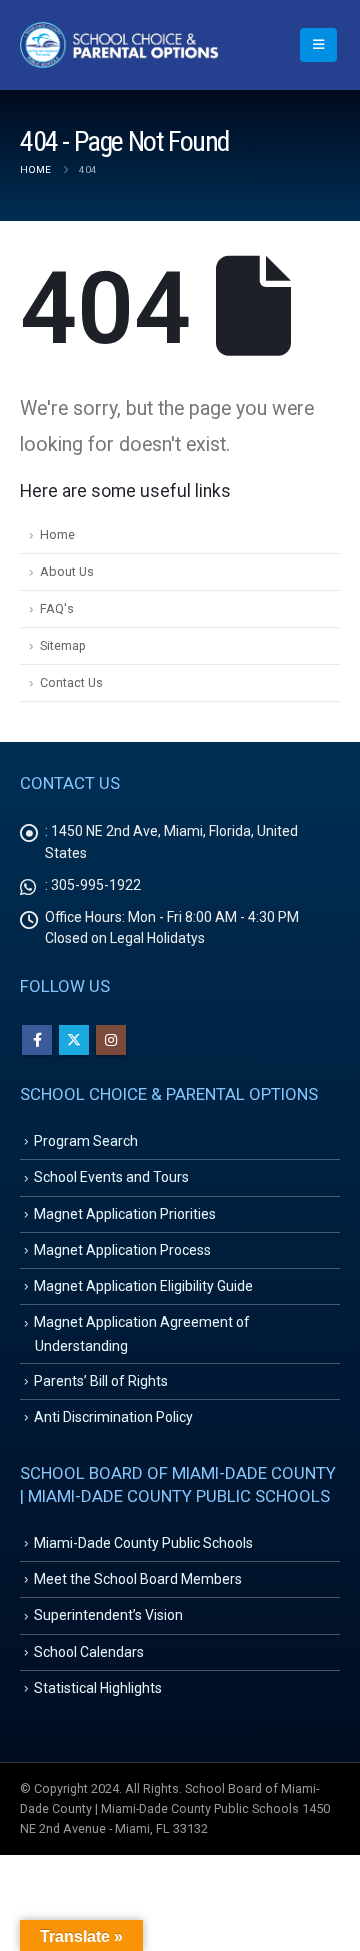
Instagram (111, 1040)
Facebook (37, 1040)
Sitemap (63, 645)
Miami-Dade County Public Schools (143, 1543)
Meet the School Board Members (138, 1579)
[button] (318, 45)
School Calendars (89, 1652)
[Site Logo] (120, 45)
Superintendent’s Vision (108, 1615)
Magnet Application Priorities (125, 1214)
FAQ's (57, 608)
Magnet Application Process (122, 1250)
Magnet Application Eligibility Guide (143, 1286)
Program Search (86, 1141)
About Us (67, 571)
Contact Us (71, 682)
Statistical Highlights (98, 1688)
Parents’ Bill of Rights (101, 1381)
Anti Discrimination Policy (113, 1417)
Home (57, 534)
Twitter (74, 1040)
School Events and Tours (111, 1177)
